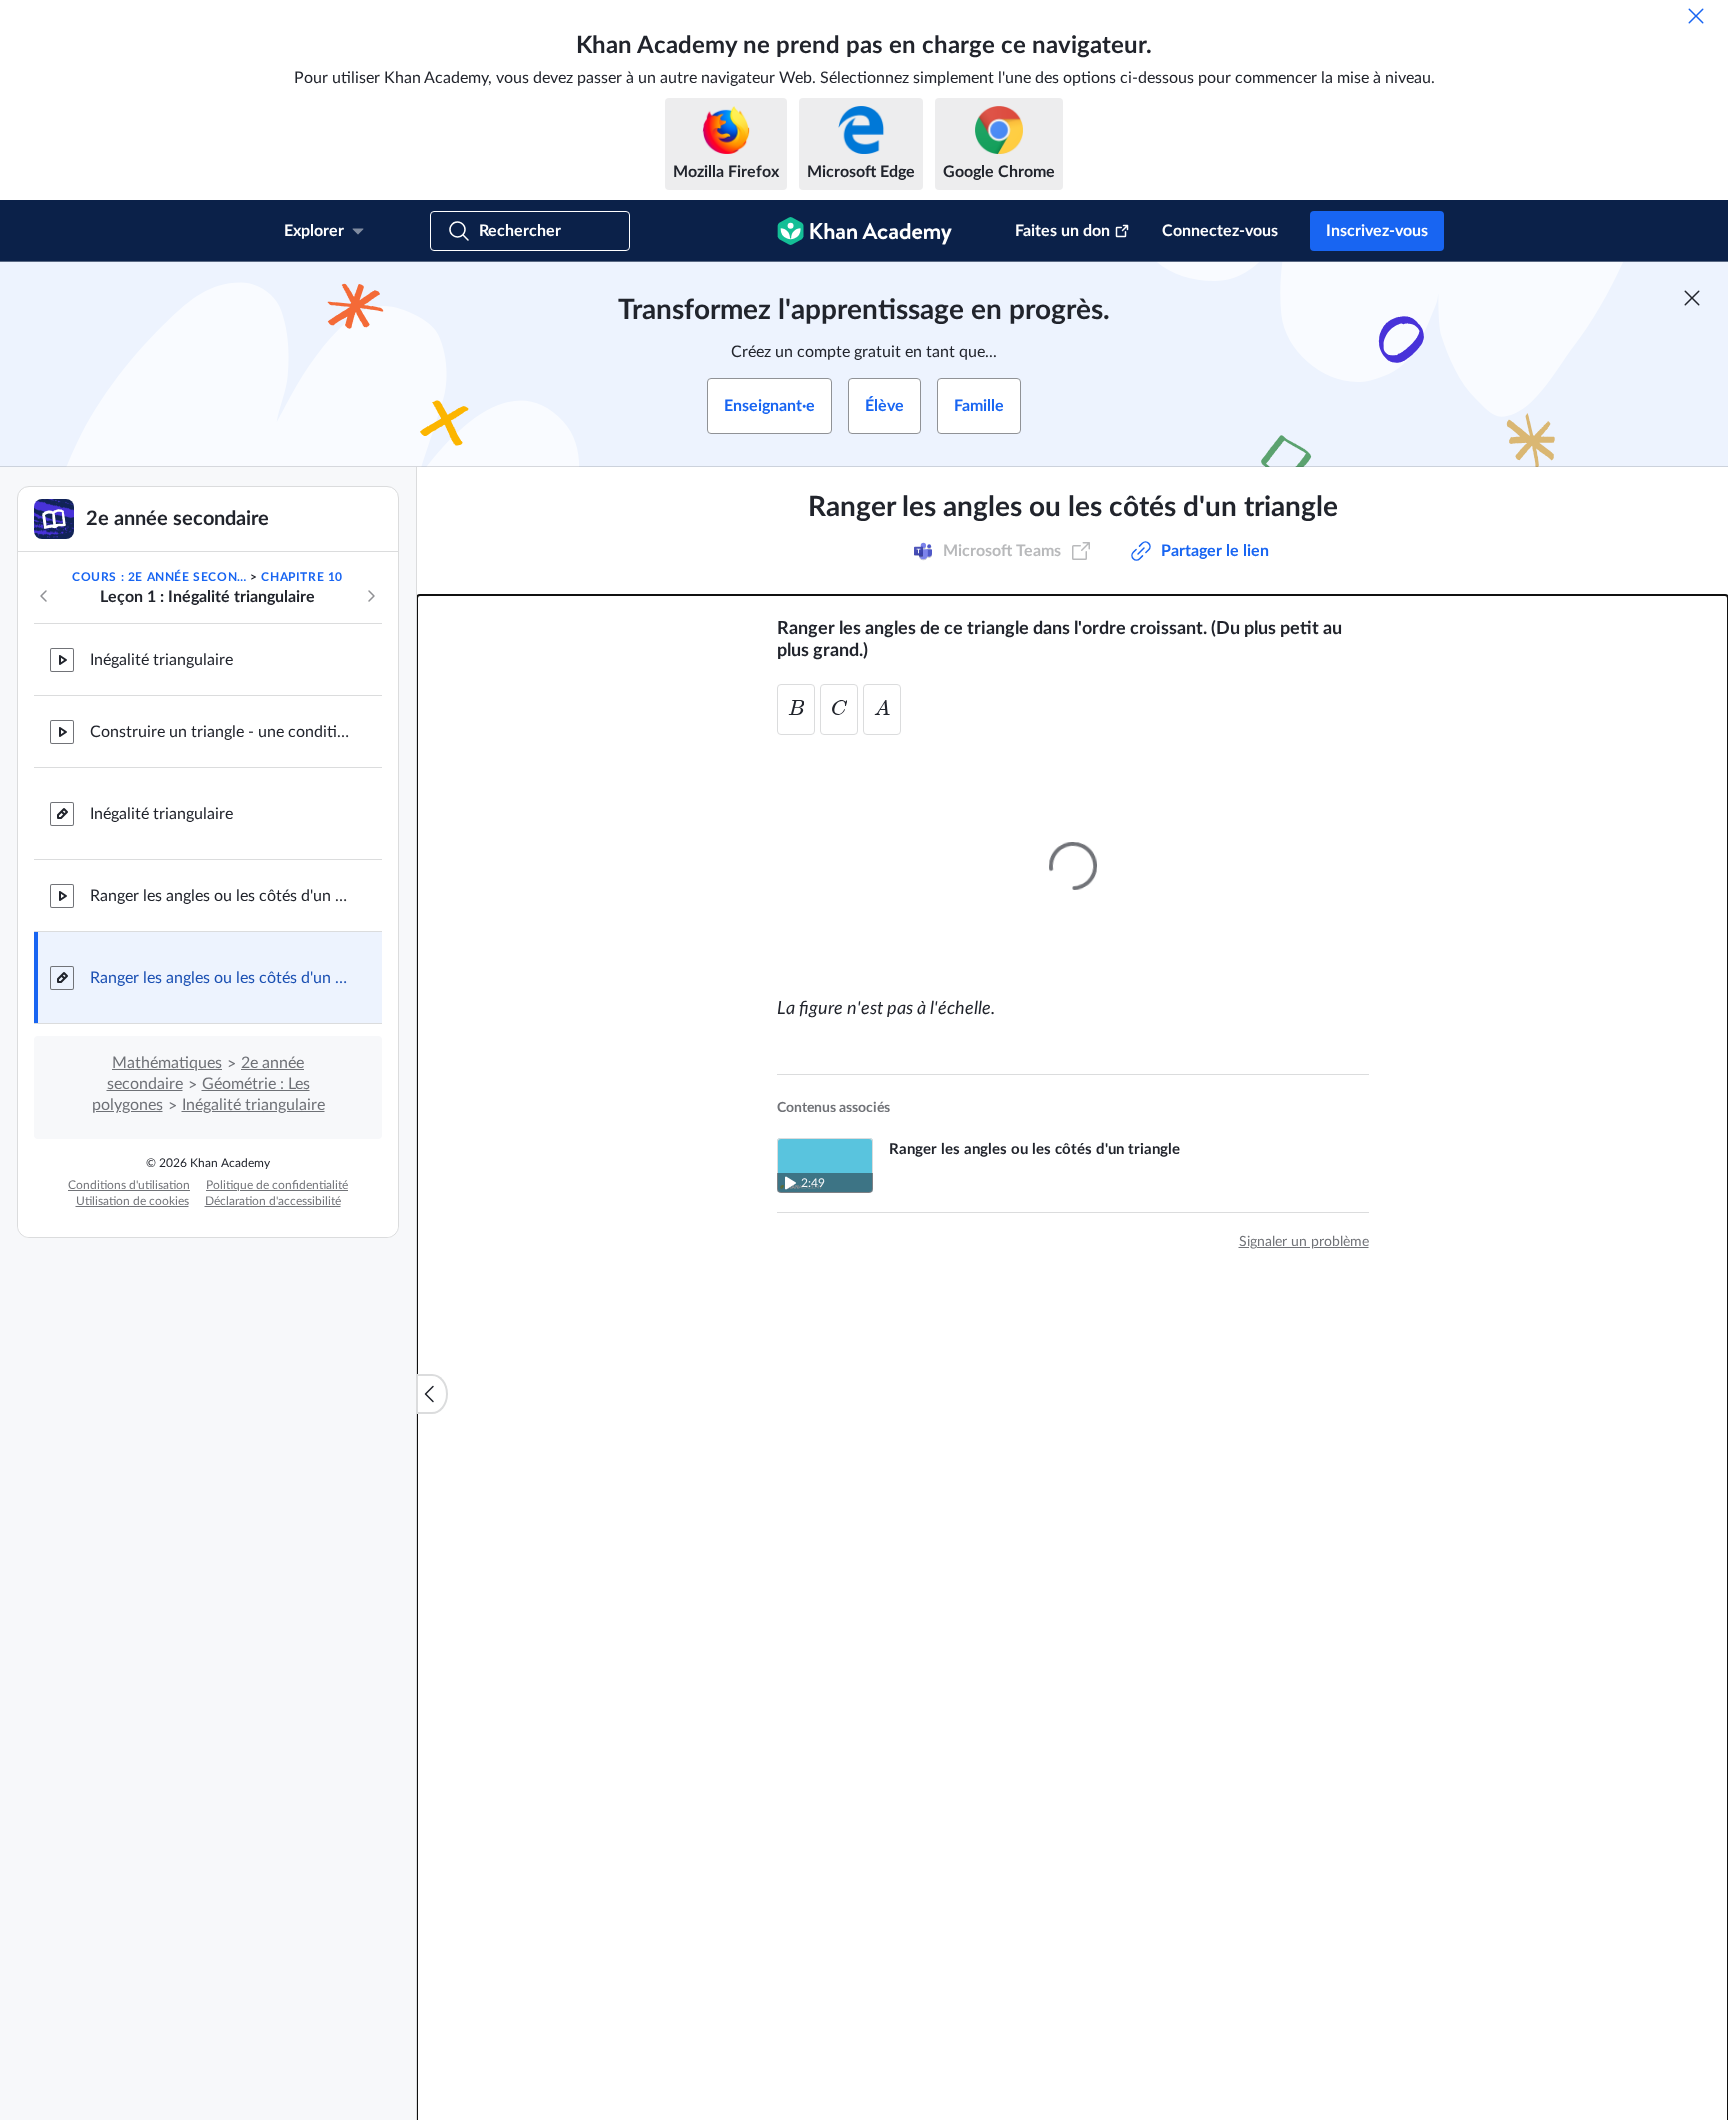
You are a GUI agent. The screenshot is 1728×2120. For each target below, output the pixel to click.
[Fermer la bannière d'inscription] (1692, 298)
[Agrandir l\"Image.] (1073, 860)
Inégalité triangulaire (161, 660)
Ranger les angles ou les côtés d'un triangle (220, 896)
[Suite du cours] (371, 596)
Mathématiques (167, 1063)
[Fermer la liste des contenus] (432, 1394)
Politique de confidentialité (277, 1185)
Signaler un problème (1304, 1236)
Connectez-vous (1220, 231)
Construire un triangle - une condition (220, 732)
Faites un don (1062, 231)
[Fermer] (1696, 16)
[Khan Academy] (864, 231)
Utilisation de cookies (132, 1201)
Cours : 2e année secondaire (159, 577)
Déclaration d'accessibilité (273, 1201)
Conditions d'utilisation (129, 1185)
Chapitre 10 (302, 577)
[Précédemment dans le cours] (44, 596)
